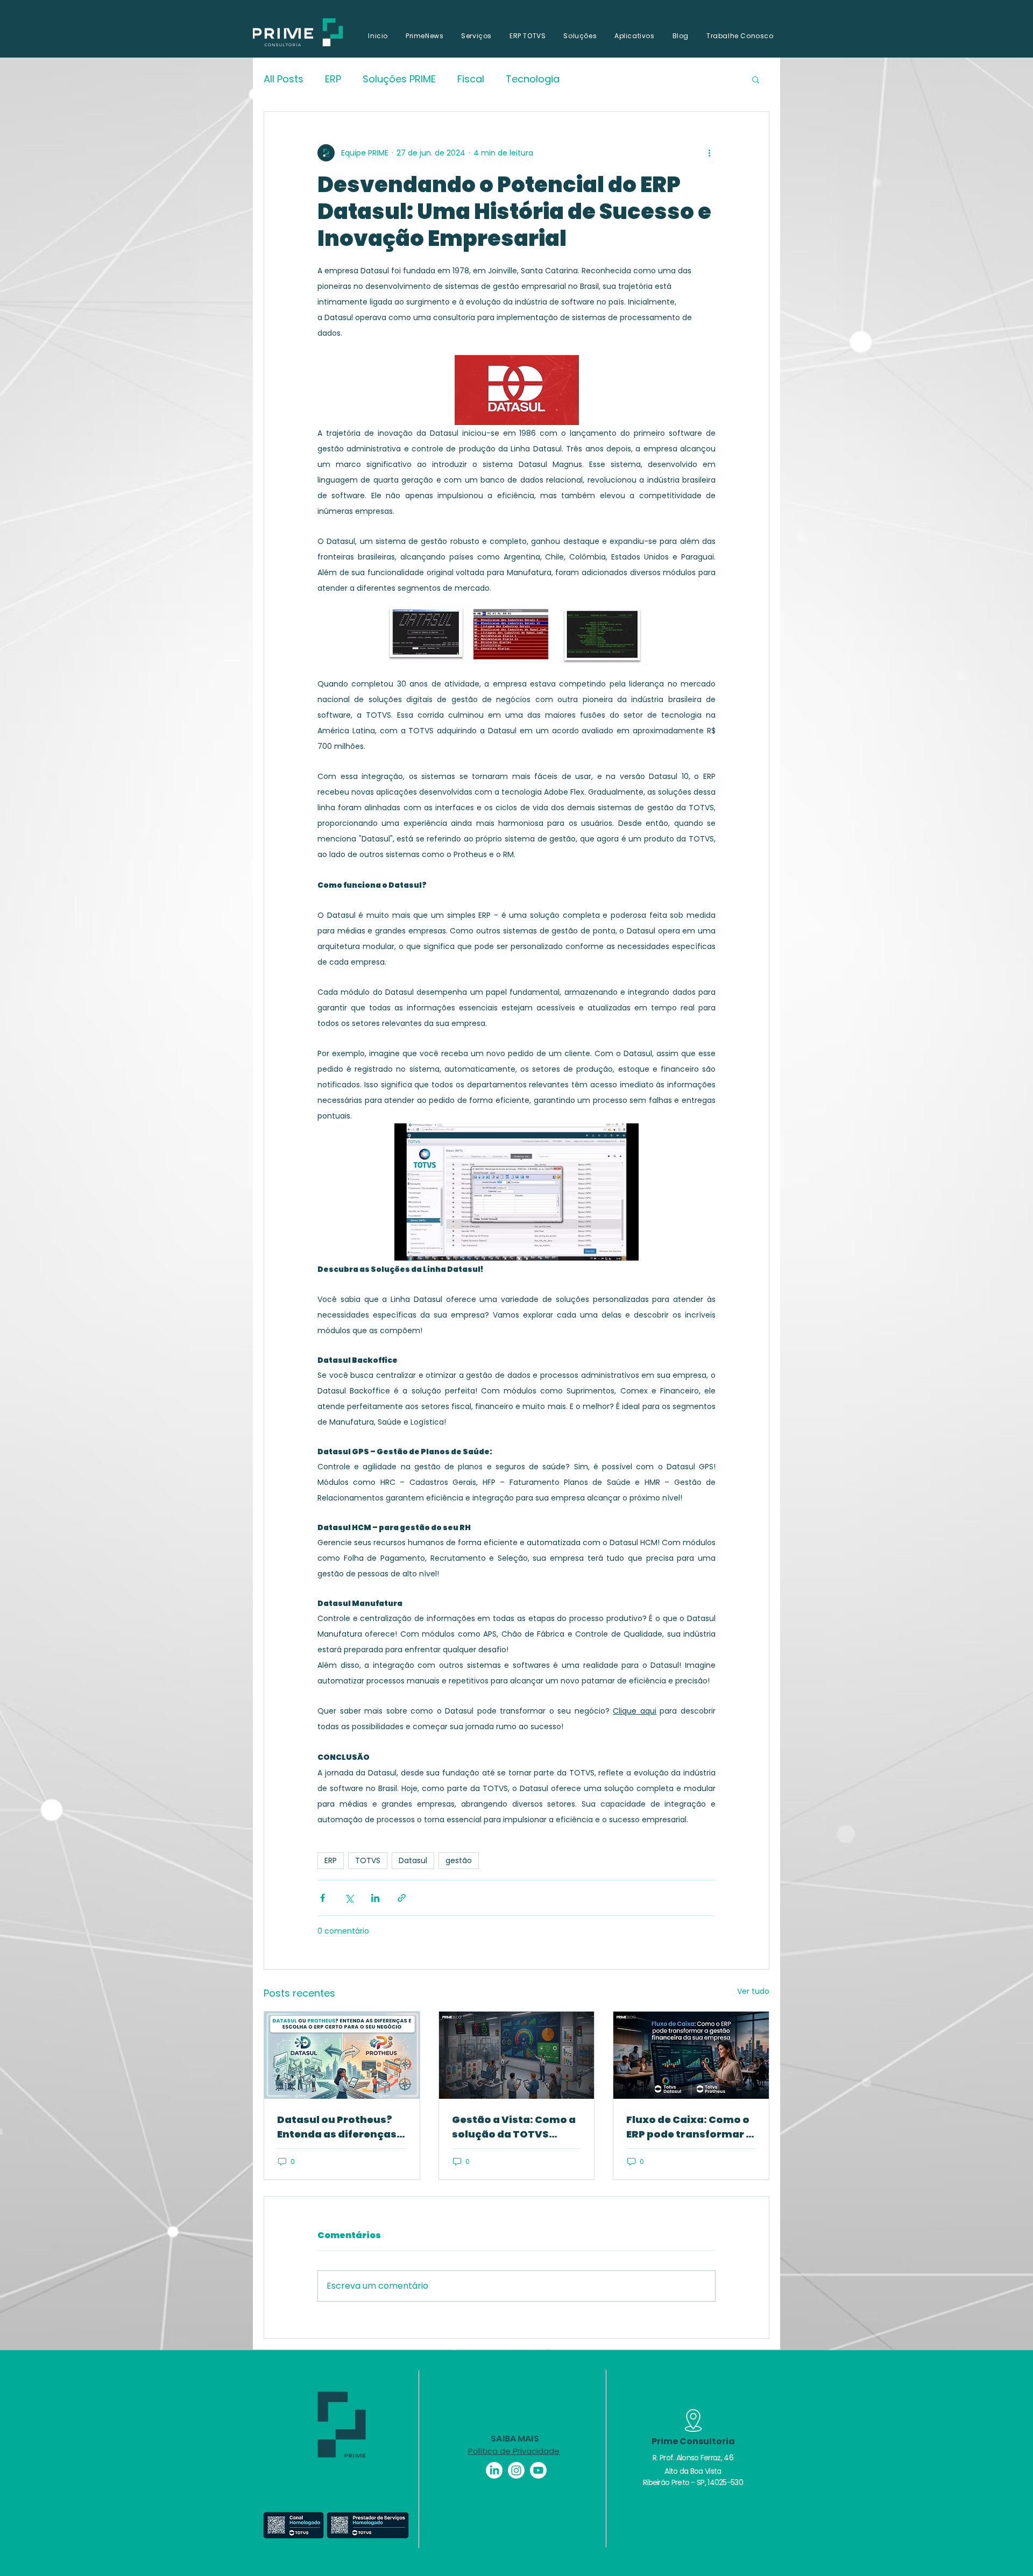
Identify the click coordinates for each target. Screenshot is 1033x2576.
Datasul (413, 1860)
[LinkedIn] (494, 2470)
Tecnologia (533, 79)
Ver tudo (753, 1991)
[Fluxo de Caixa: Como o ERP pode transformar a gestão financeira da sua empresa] (691, 2055)
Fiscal (471, 79)
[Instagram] (516, 2470)
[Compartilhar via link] (402, 1898)
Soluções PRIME (399, 79)
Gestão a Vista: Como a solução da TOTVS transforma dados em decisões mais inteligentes (514, 2127)
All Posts (284, 79)
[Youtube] (538, 2470)
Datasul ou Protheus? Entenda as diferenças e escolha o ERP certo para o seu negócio (341, 2127)
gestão (459, 1860)
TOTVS (368, 1860)
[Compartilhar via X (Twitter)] (349, 1898)
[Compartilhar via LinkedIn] (375, 1898)
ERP (333, 79)
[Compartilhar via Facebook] (323, 1898)
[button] (756, 79)
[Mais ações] (709, 153)
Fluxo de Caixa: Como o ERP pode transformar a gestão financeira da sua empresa (689, 2127)
